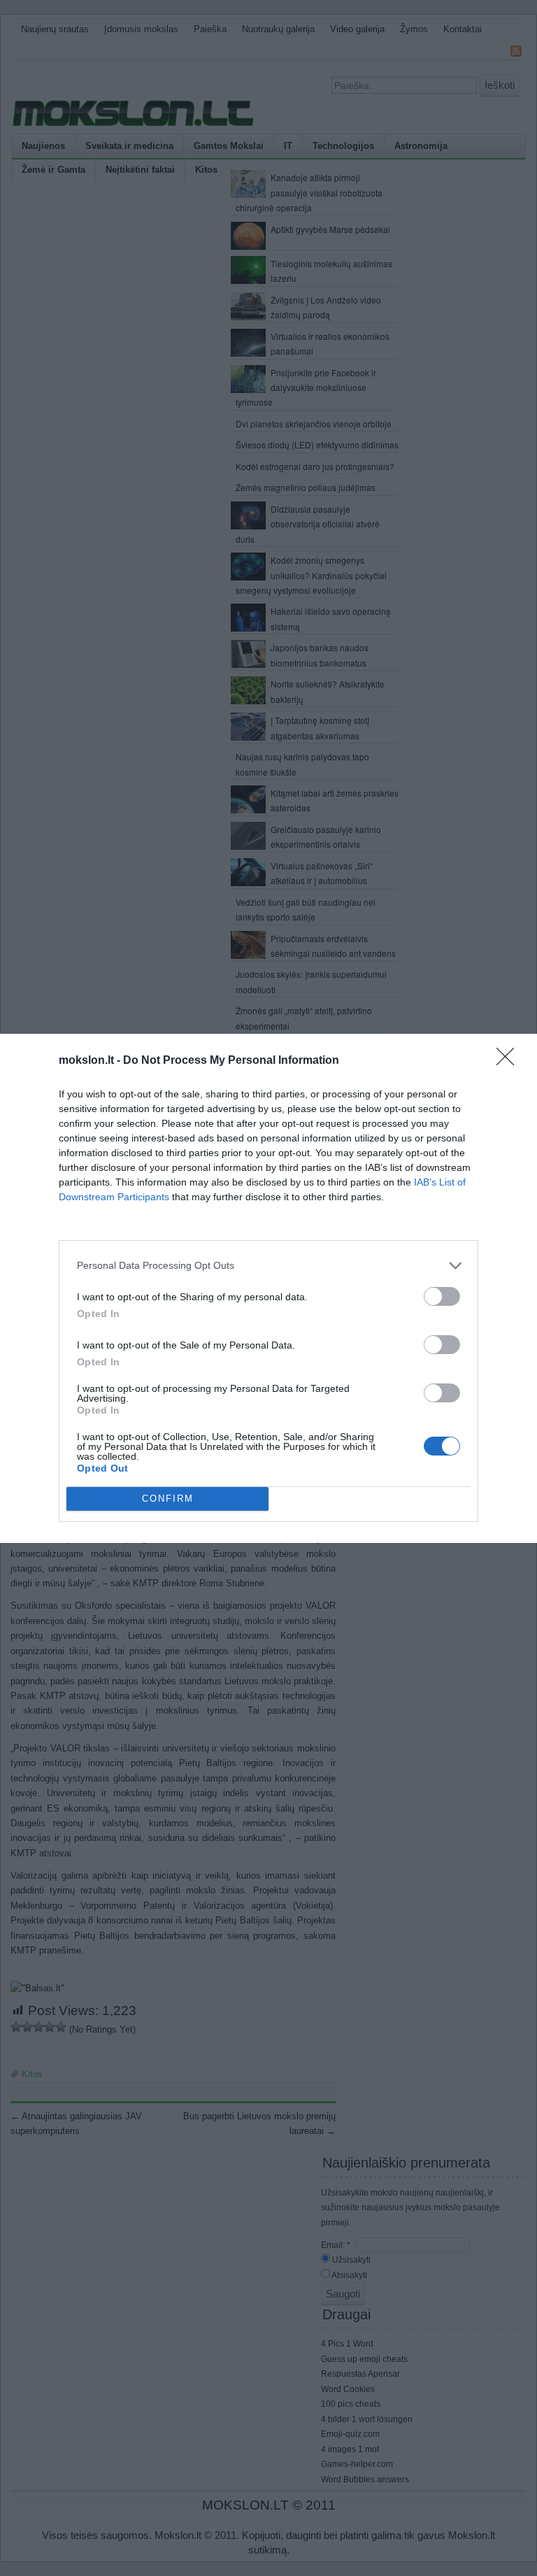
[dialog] (268, 1288)
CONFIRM (168, 1499)
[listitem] (268, 1266)
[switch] (442, 1296)
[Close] (510, 1061)
